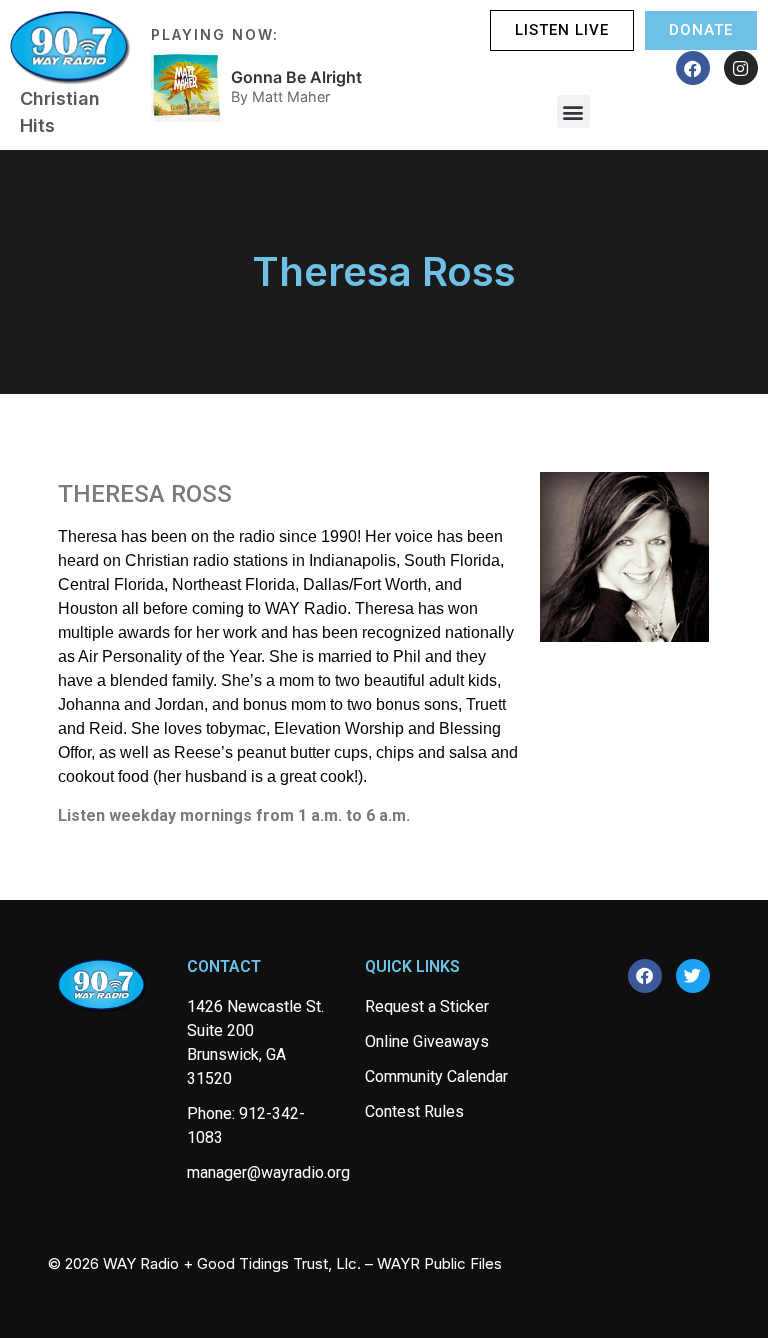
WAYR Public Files (439, 1263)
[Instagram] (741, 68)
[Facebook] (693, 68)
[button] (573, 111)
